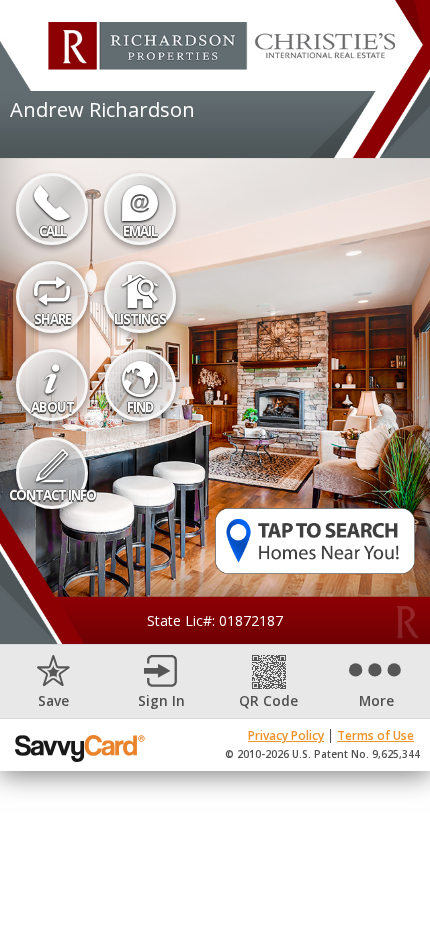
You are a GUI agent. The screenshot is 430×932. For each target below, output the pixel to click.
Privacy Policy (286, 735)
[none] (54, 682)
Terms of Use (375, 735)
